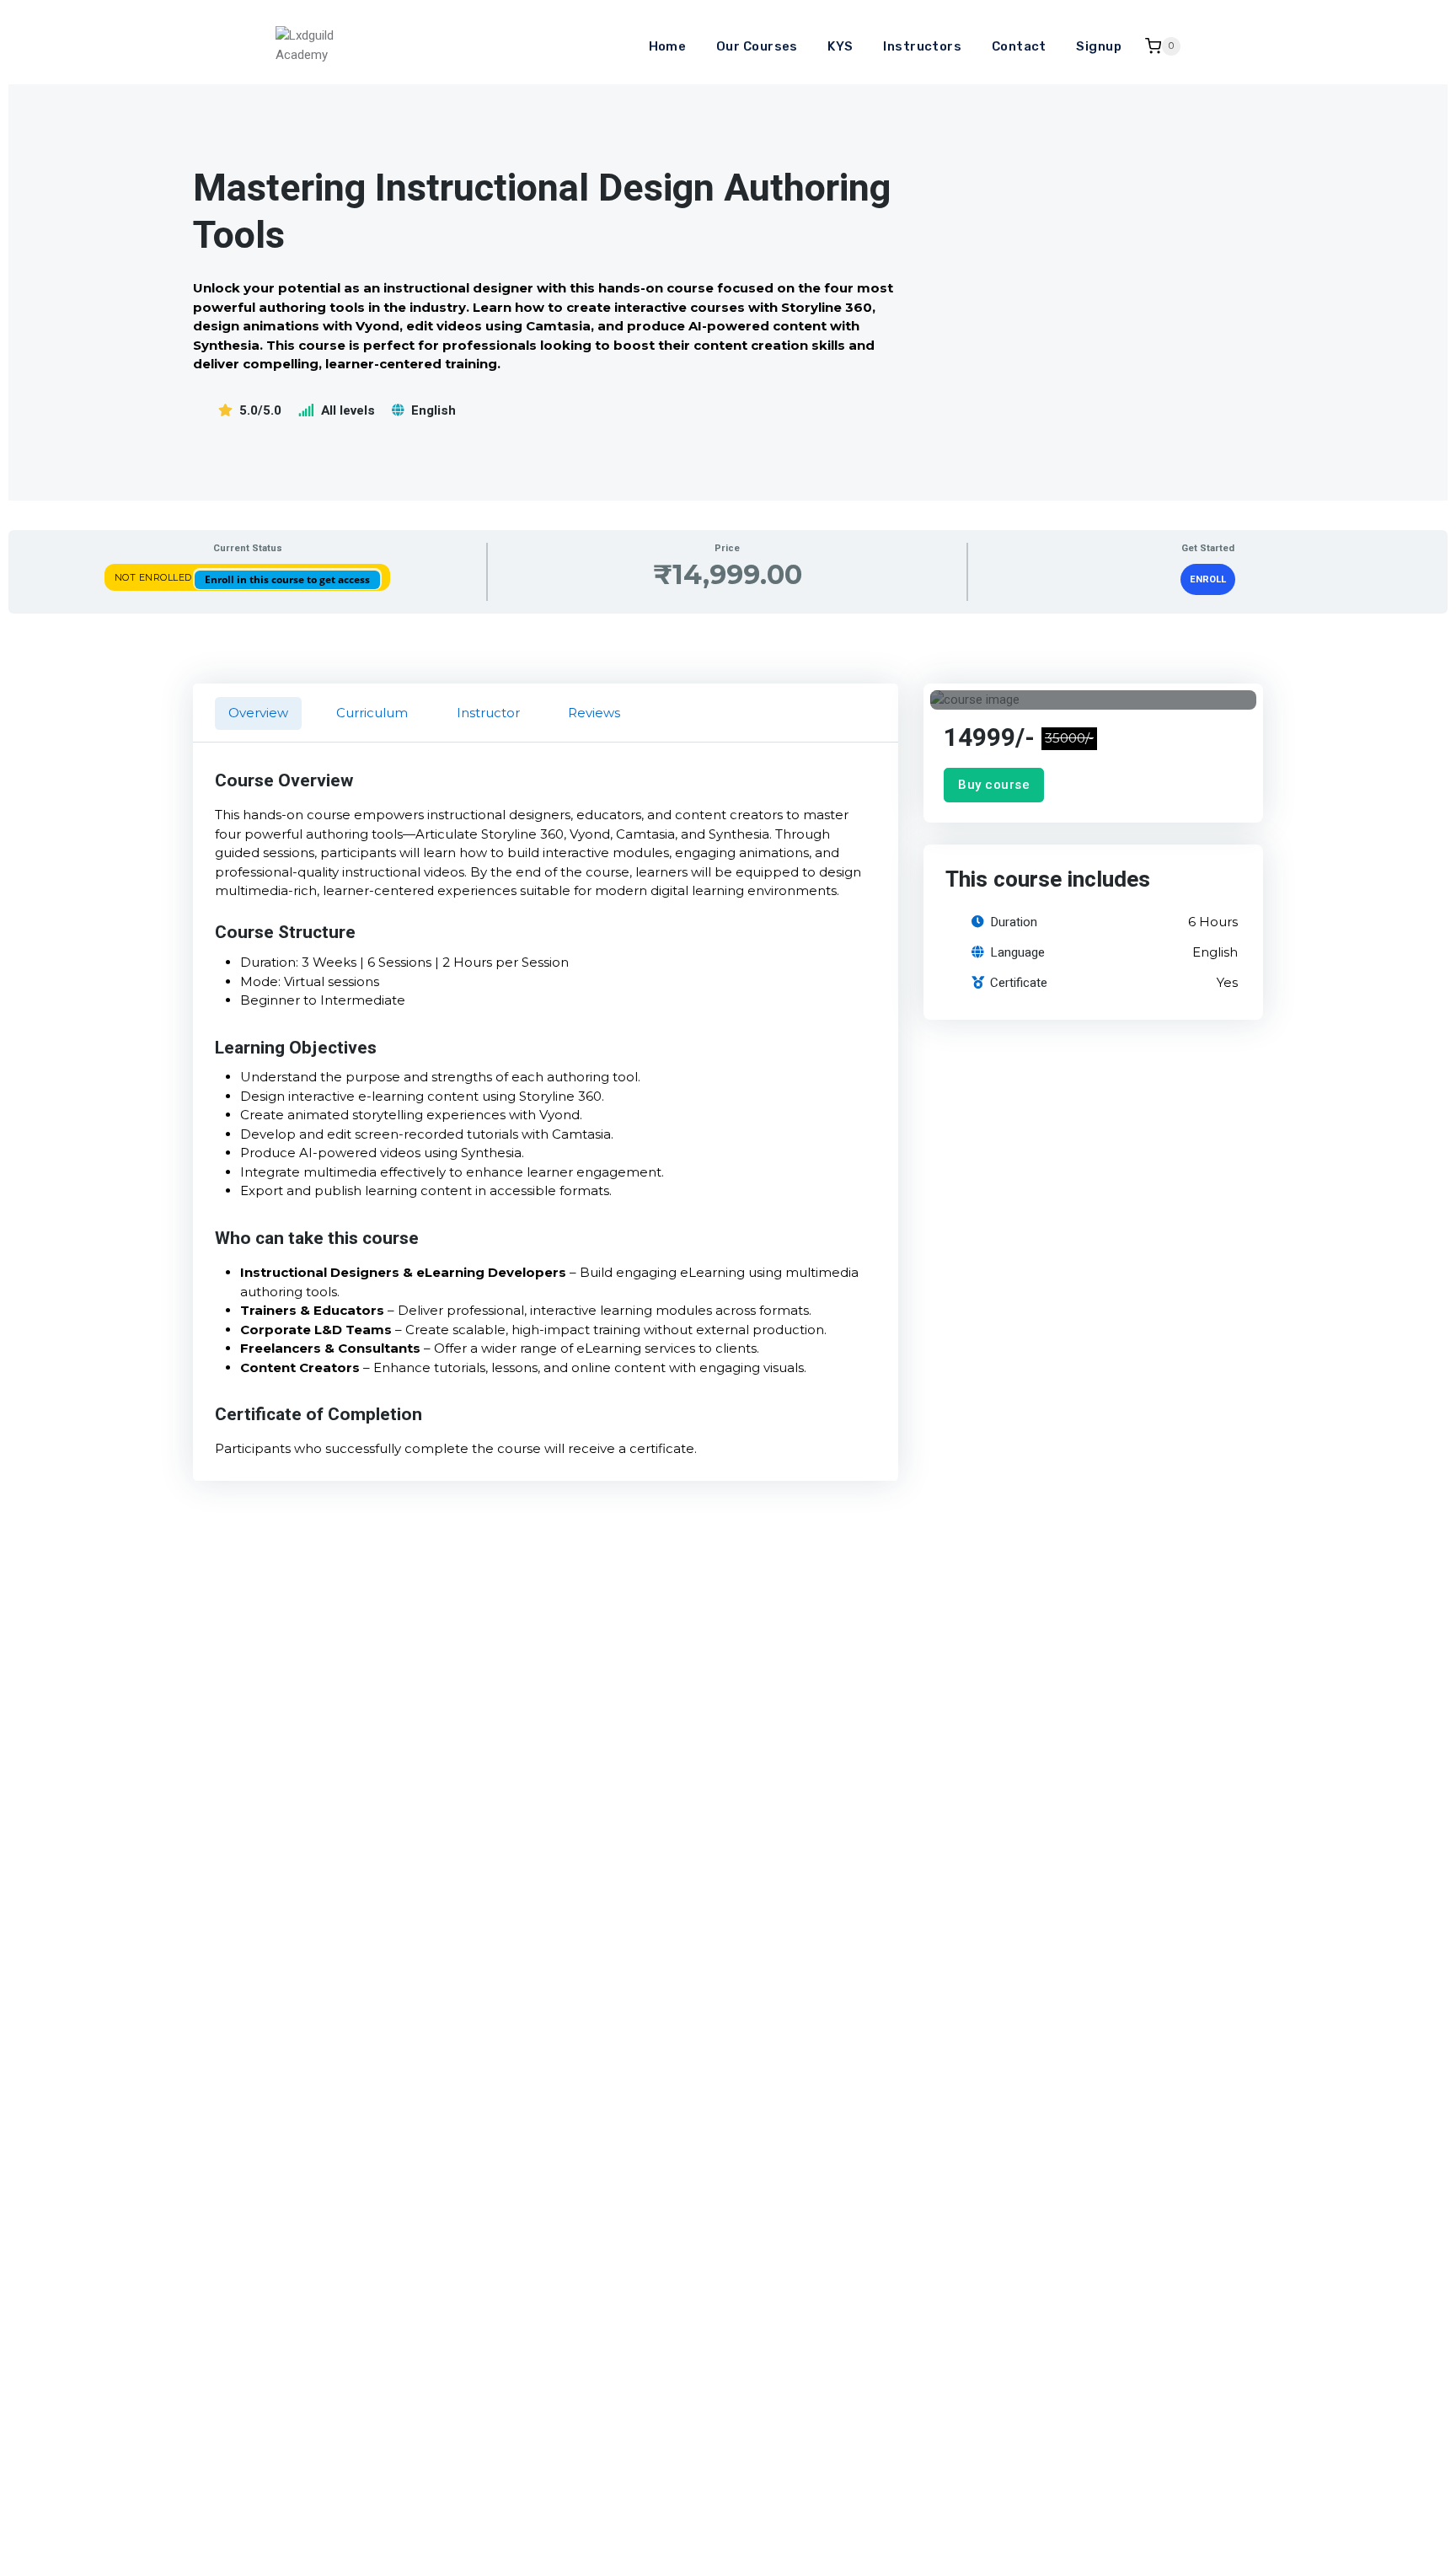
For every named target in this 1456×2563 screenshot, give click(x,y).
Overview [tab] (258, 713)
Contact (1019, 46)
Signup (1099, 46)
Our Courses (757, 46)
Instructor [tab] (488, 713)
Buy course (994, 785)
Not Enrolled (155, 577)
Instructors (922, 46)
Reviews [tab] (594, 713)
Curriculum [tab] (372, 713)
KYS (840, 46)
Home (668, 46)
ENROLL (1208, 579)
